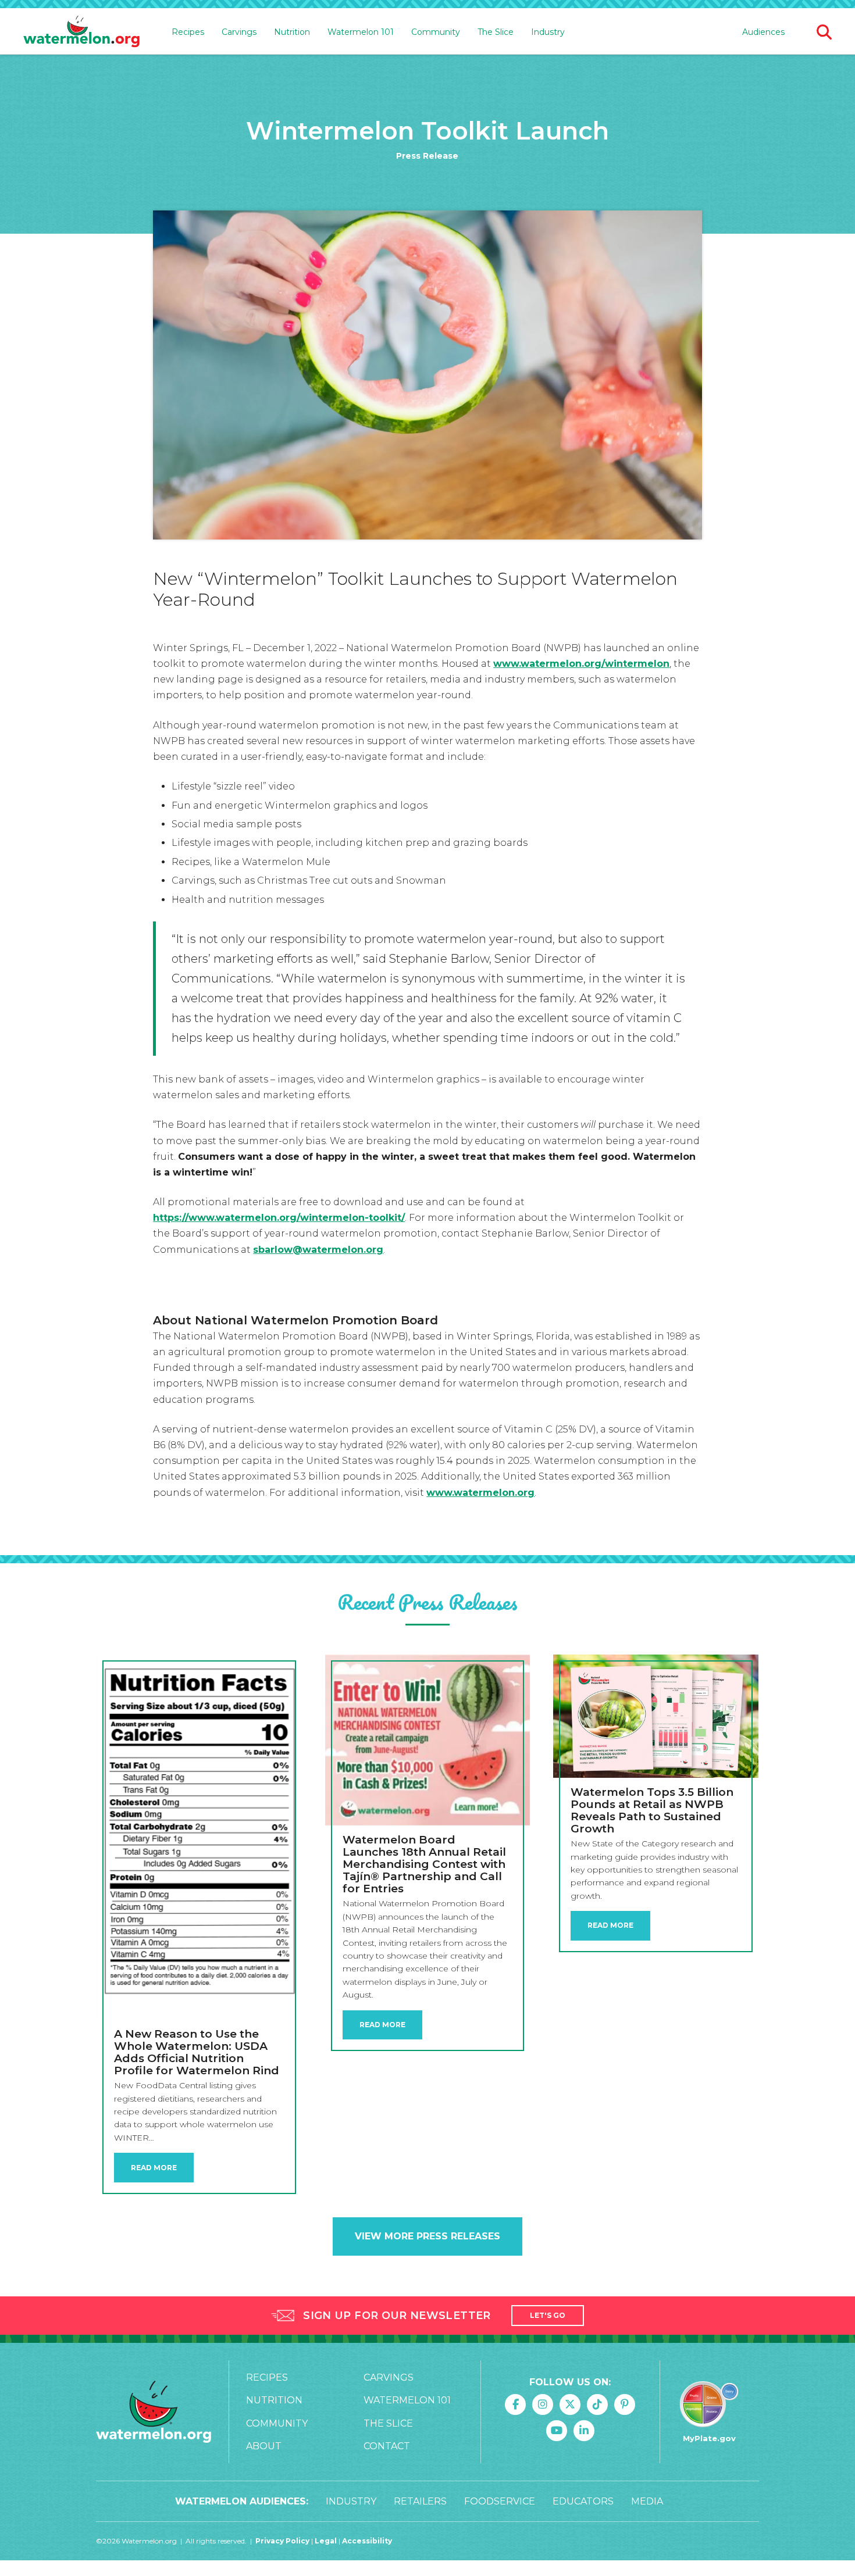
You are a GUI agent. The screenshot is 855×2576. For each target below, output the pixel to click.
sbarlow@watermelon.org (318, 1250)
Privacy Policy (282, 2541)
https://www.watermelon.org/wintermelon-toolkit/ (279, 1218)
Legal (327, 2541)
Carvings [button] (239, 32)
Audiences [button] (763, 32)
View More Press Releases (427, 2236)
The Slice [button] (496, 32)
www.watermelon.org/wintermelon (581, 664)
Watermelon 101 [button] (361, 32)
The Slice (388, 2423)
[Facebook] (515, 2404)
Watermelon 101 (407, 2400)
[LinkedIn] (584, 2431)
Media (647, 2501)
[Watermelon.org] (81, 32)
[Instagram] (543, 2404)
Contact (387, 2446)
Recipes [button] (188, 32)
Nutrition (274, 2400)
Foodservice (500, 2501)
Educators (583, 2501)
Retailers (420, 2501)
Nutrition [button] (292, 32)
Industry (548, 32)
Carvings (389, 2377)
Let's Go (548, 2315)
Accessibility (367, 2541)
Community (277, 2423)
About (264, 2446)
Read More (154, 2168)
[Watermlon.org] (154, 2412)
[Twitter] (570, 2404)
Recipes (267, 2377)
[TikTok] (597, 2404)
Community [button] (436, 32)
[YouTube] (557, 2431)
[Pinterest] (625, 2404)
